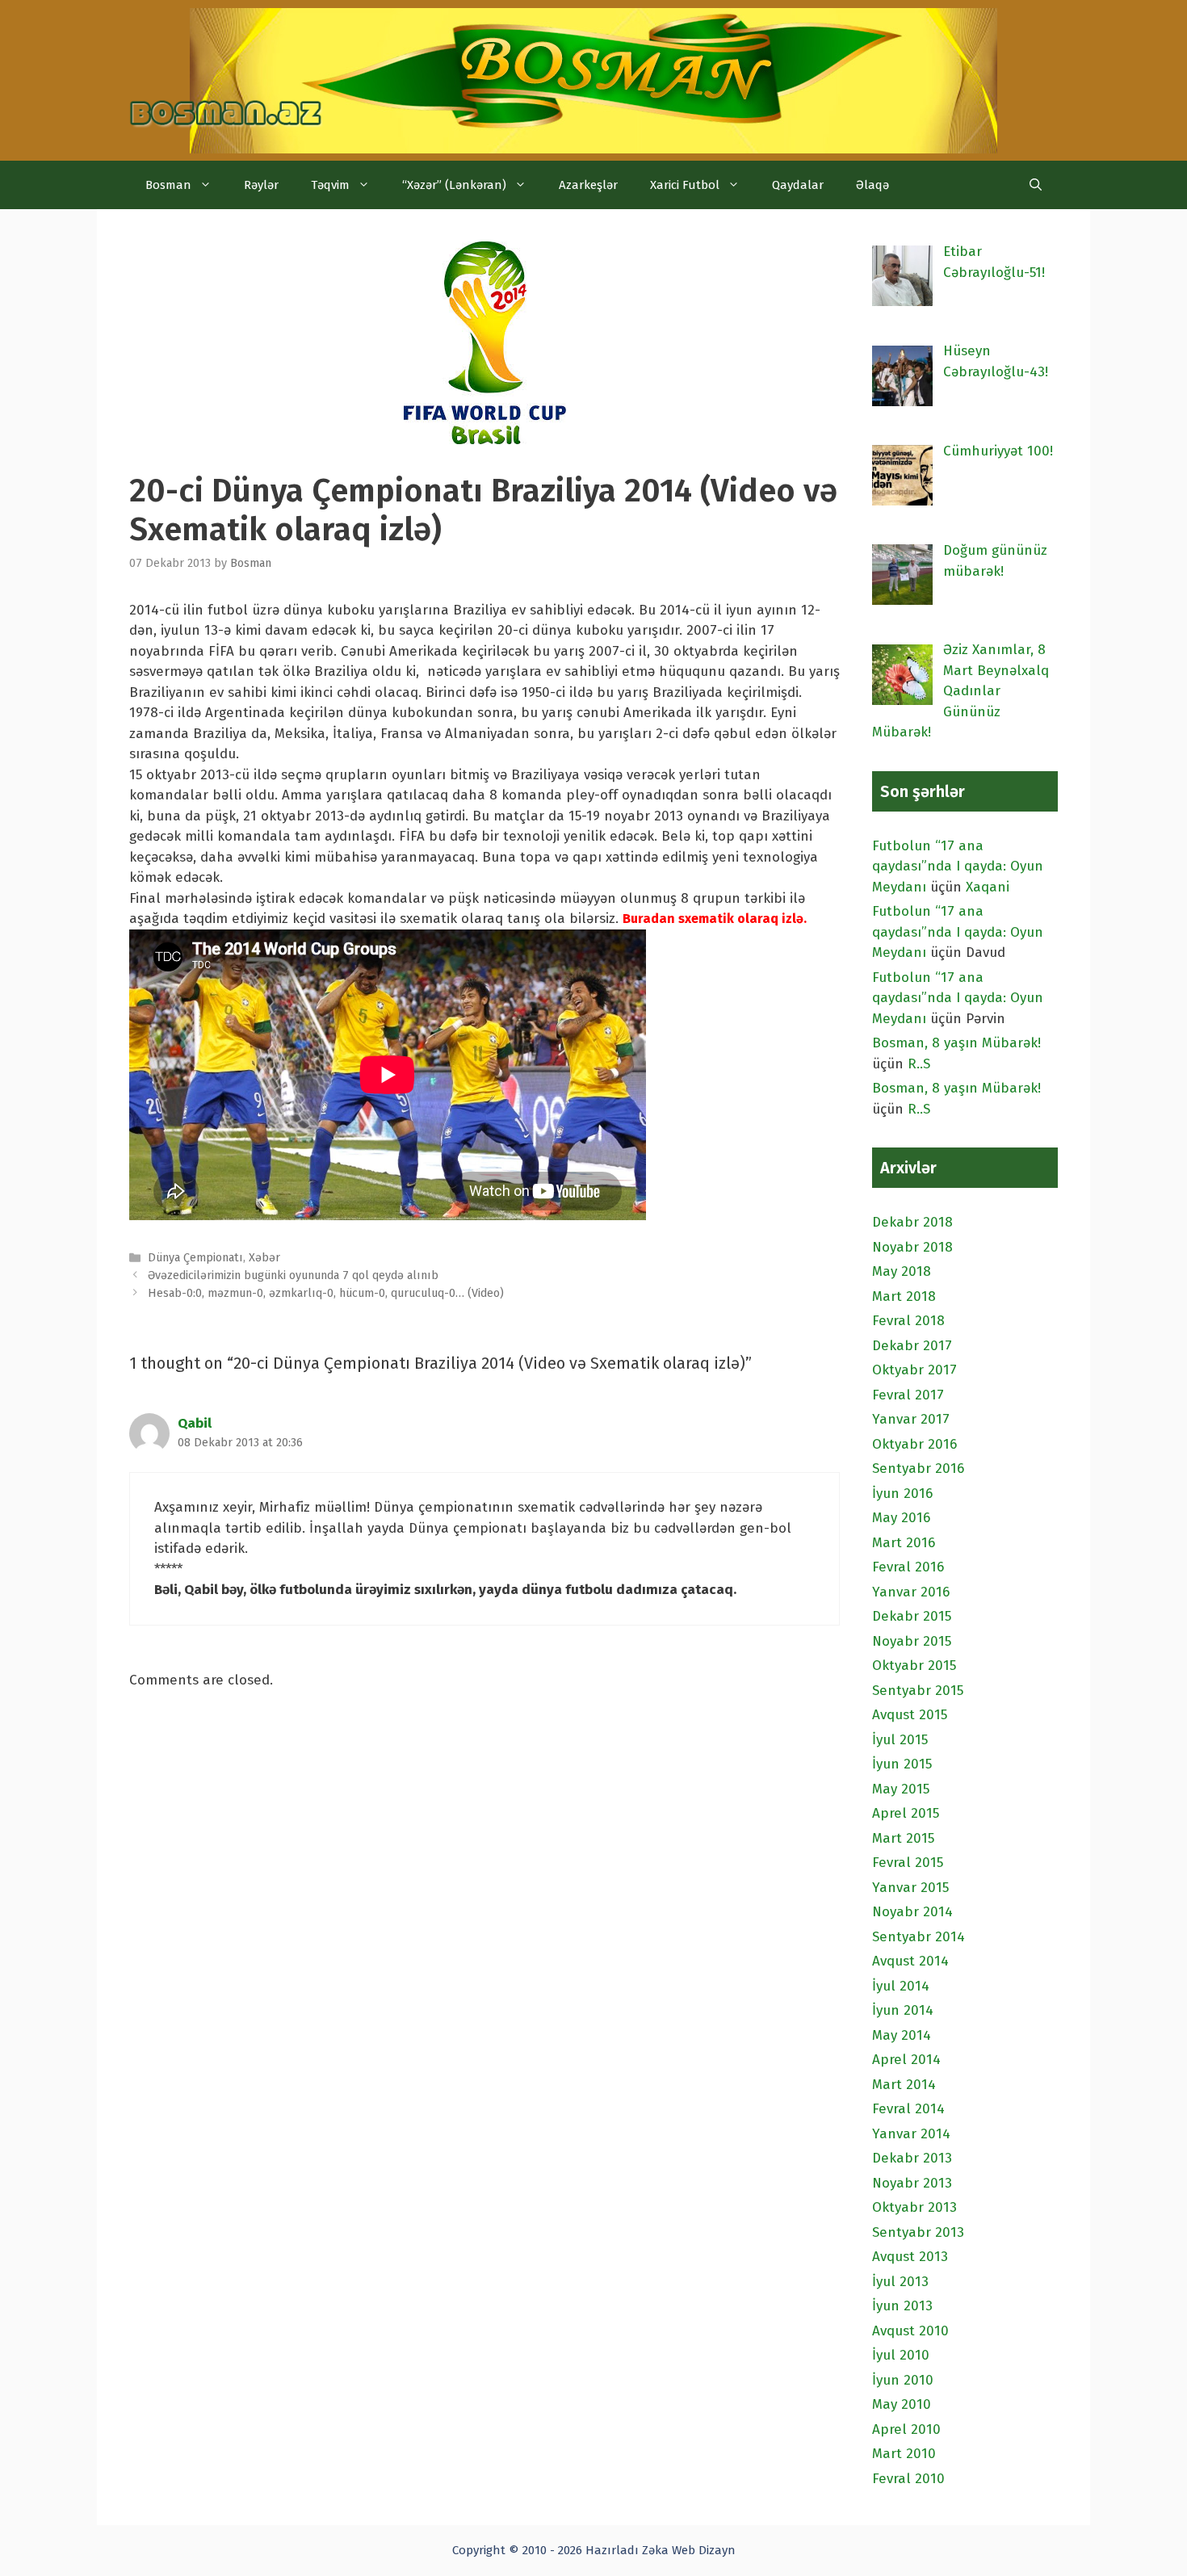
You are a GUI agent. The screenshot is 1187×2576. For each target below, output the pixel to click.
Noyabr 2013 (912, 2183)
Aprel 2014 (906, 2060)
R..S (919, 1064)
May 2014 (902, 2035)
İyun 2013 (902, 2306)
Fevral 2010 (908, 2479)
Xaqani (988, 887)
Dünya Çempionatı (195, 1257)
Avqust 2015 (910, 1715)
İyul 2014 (901, 1986)
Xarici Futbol (685, 185)
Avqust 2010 (910, 2331)
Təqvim (330, 185)
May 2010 (902, 2404)
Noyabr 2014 (912, 1912)
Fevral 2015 (908, 1863)
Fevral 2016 (908, 1567)
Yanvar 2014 (911, 2134)
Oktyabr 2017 (914, 1370)
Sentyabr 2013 (918, 2232)
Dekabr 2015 (912, 1616)
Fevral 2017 (908, 1395)
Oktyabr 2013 (914, 2207)
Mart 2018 (904, 1296)
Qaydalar (798, 185)
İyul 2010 (901, 2355)
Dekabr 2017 (912, 1346)
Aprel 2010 (906, 2429)
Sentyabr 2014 (919, 1937)
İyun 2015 (902, 1764)
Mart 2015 (903, 1838)
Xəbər (264, 1257)
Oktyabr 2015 (914, 1666)
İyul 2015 (900, 1740)
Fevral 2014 (908, 2109)
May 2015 (901, 1789)
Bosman (168, 185)
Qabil (195, 1423)
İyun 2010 (903, 2380)
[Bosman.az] (226, 100)
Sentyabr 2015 (918, 1691)
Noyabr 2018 (912, 1247)
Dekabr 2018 (912, 1222)
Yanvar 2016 (911, 1592)
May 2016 (901, 1518)
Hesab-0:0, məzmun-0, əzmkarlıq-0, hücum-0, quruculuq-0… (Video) (326, 1293)
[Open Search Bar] (1036, 185)
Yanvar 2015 (910, 1888)
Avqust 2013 (910, 2257)
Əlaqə (872, 185)
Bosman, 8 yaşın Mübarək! (956, 1043)
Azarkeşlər (588, 185)
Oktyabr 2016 (914, 1444)
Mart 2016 (904, 1543)
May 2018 (902, 1271)
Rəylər (261, 185)
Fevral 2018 (908, 1321)
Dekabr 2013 (912, 2158)
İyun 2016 (902, 1494)
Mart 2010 (904, 2454)
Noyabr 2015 (912, 1641)
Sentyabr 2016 (918, 1468)
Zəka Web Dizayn (689, 2550)
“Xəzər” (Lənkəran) (454, 185)
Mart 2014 (904, 2085)
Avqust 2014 (910, 1961)
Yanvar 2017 (911, 1419)
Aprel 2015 (906, 1813)
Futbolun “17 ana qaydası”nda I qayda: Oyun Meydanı (958, 866)
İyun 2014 (903, 2010)
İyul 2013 (900, 2282)
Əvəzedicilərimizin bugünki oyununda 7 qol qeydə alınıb (293, 1275)
